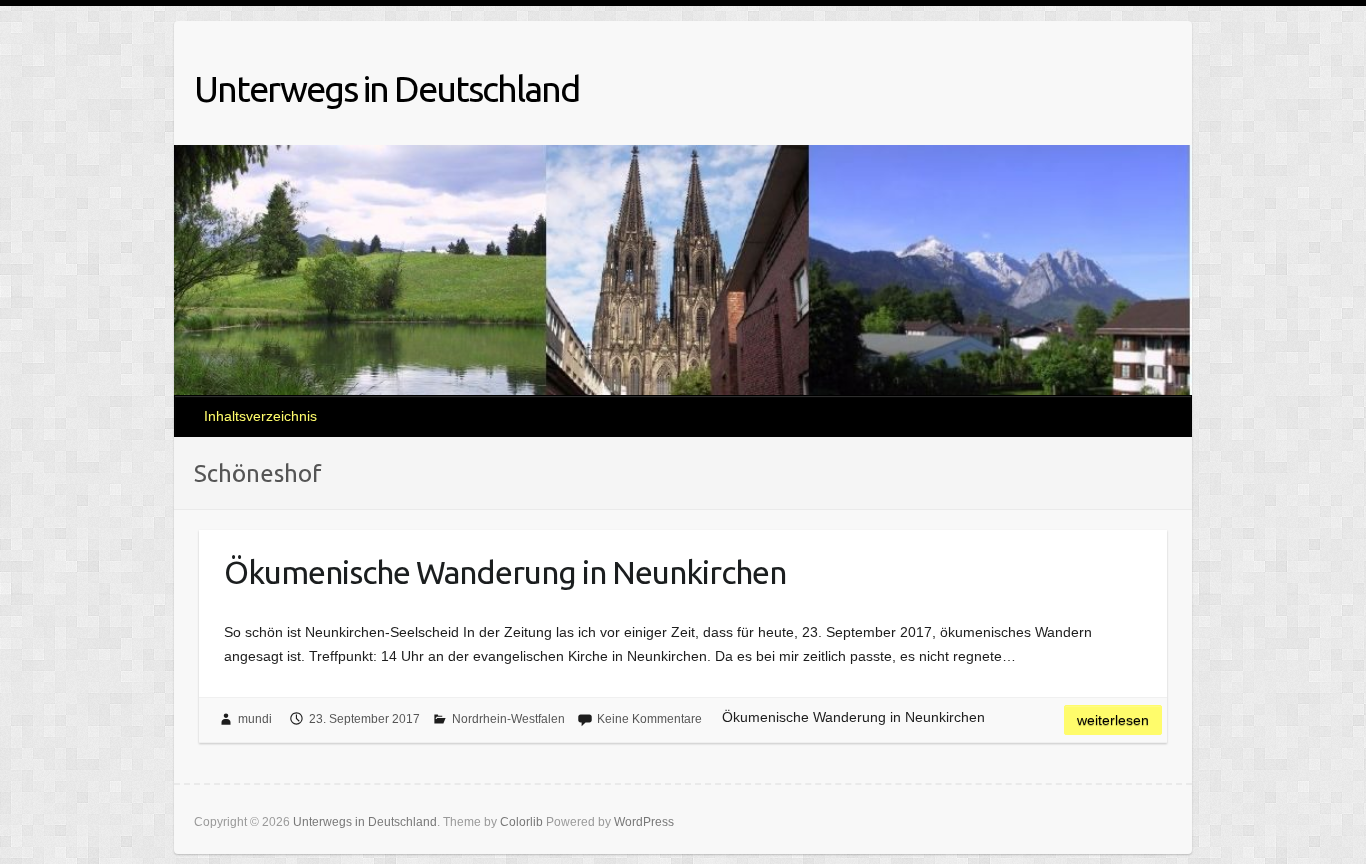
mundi (255, 719)
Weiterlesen (1113, 720)
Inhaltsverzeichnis (260, 416)
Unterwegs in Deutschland (386, 88)
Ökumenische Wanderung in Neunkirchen (505, 572)
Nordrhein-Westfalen (508, 719)
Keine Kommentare (649, 719)
